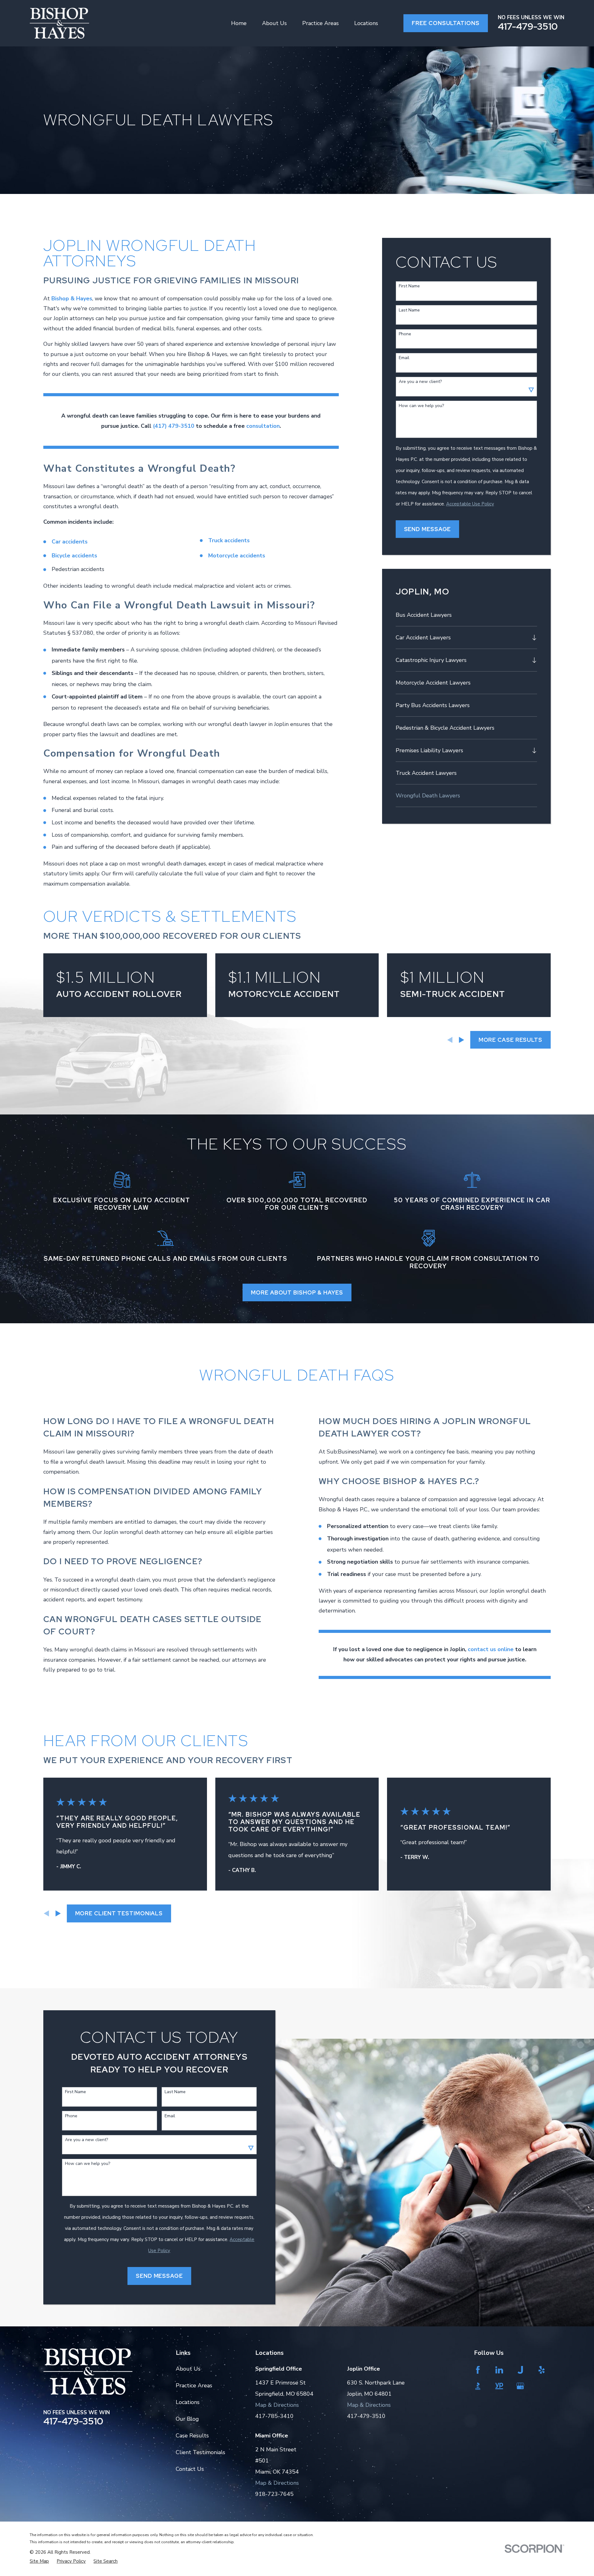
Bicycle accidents (74, 556)
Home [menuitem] (239, 23)
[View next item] (462, 1040)
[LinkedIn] (502, 2370)
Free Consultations (445, 23)
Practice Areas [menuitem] (321, 23)
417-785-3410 (274, 2416)
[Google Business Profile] (523, 2386)
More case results (510, 1040)
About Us (188, 2369)
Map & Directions (277, 2405)
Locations (188, 2402)
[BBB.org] (480, 2386)
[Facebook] (480, 2370)
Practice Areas (194, 2385)
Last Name (409, 310)
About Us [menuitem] (274, 23)
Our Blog (187, 2419)
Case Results (192, 2436)
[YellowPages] (502, 2386)
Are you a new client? (420, 382)
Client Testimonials (200, 2452)
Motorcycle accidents (237, 556)
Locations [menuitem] (366, 23)
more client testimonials (119, 1913)
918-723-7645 (274, 2494)
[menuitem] (467, 615)
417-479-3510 (528, 26)
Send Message (428, 529)
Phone (405, 334)
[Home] (59, 23)
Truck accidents (229, 540)
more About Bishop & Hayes (297, 1292)
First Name (409, 286)
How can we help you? (421, 406)
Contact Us (190, 2469)
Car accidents (70, 542)
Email (404, 358)
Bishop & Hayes (72, 298)
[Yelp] (544, 2370)
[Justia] (523, 2370)
